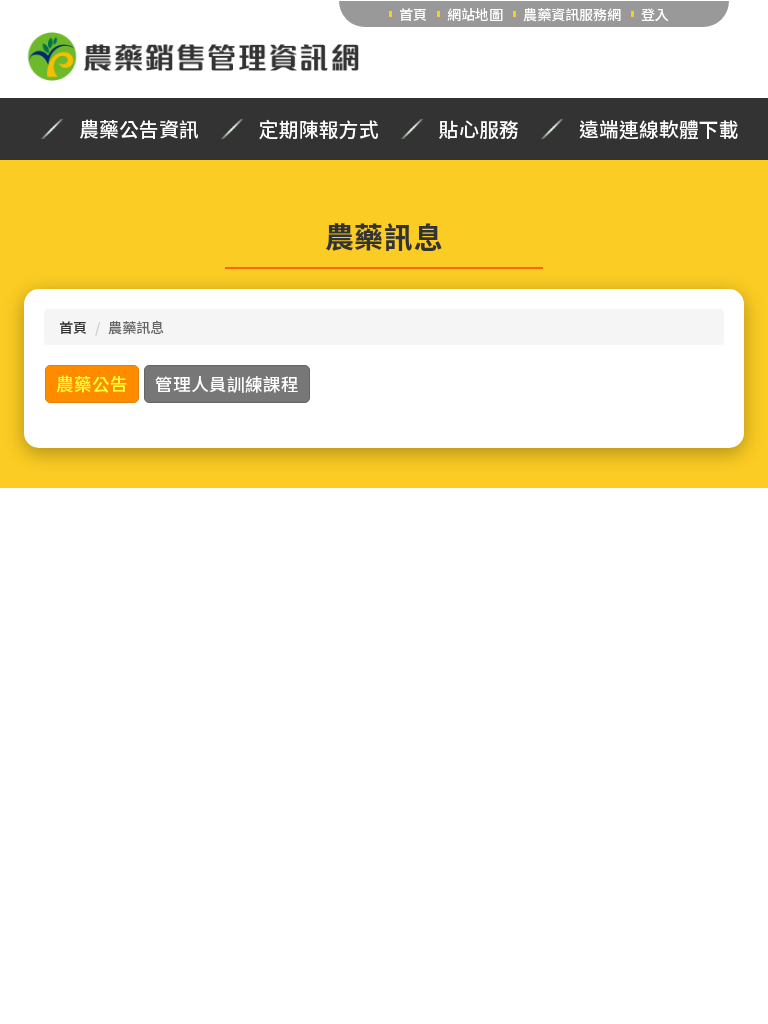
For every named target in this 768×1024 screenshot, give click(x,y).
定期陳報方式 (319, 129)
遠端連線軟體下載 (659, 129)
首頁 (413, 14)
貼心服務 (479, 129)
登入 (655, 14)
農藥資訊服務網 (572, 14)
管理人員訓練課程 (227, 383)
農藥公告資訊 (139, 129)
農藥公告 (92, 383)
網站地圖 (475, 14)
